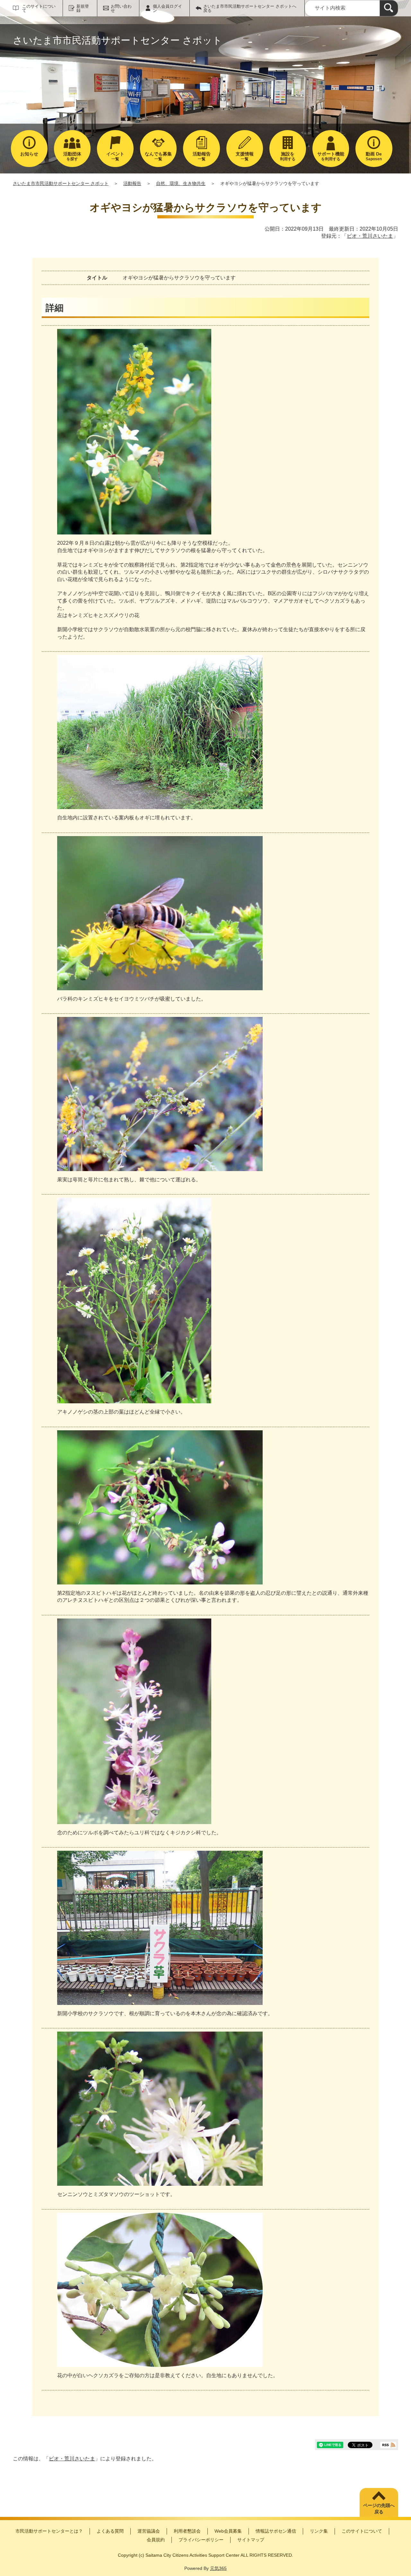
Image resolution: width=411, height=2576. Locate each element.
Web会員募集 (228, 2531)
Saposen (374, 156)
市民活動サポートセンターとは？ (49, 2531)
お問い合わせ (121, 8)
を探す (72, 156)
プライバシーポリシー (201, 2540)
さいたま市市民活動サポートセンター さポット (61, 183)
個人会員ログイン (167, 8)
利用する (288, 156)
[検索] (389, 8)
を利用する (331, 156)
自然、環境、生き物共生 (181, 183)
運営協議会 (149, 2531)
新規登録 (83, 8)
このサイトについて (39, 8)
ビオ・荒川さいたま (370, 236)
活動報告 (132, 183)
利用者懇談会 (187, 2531)
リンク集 (319, 2531)
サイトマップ (251, 2540)
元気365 (218, 2568)
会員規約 (156, 2540)
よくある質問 (110, 2531)
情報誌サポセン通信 (276, 2531)
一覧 (115, 156)
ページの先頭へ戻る (379, 2509)
